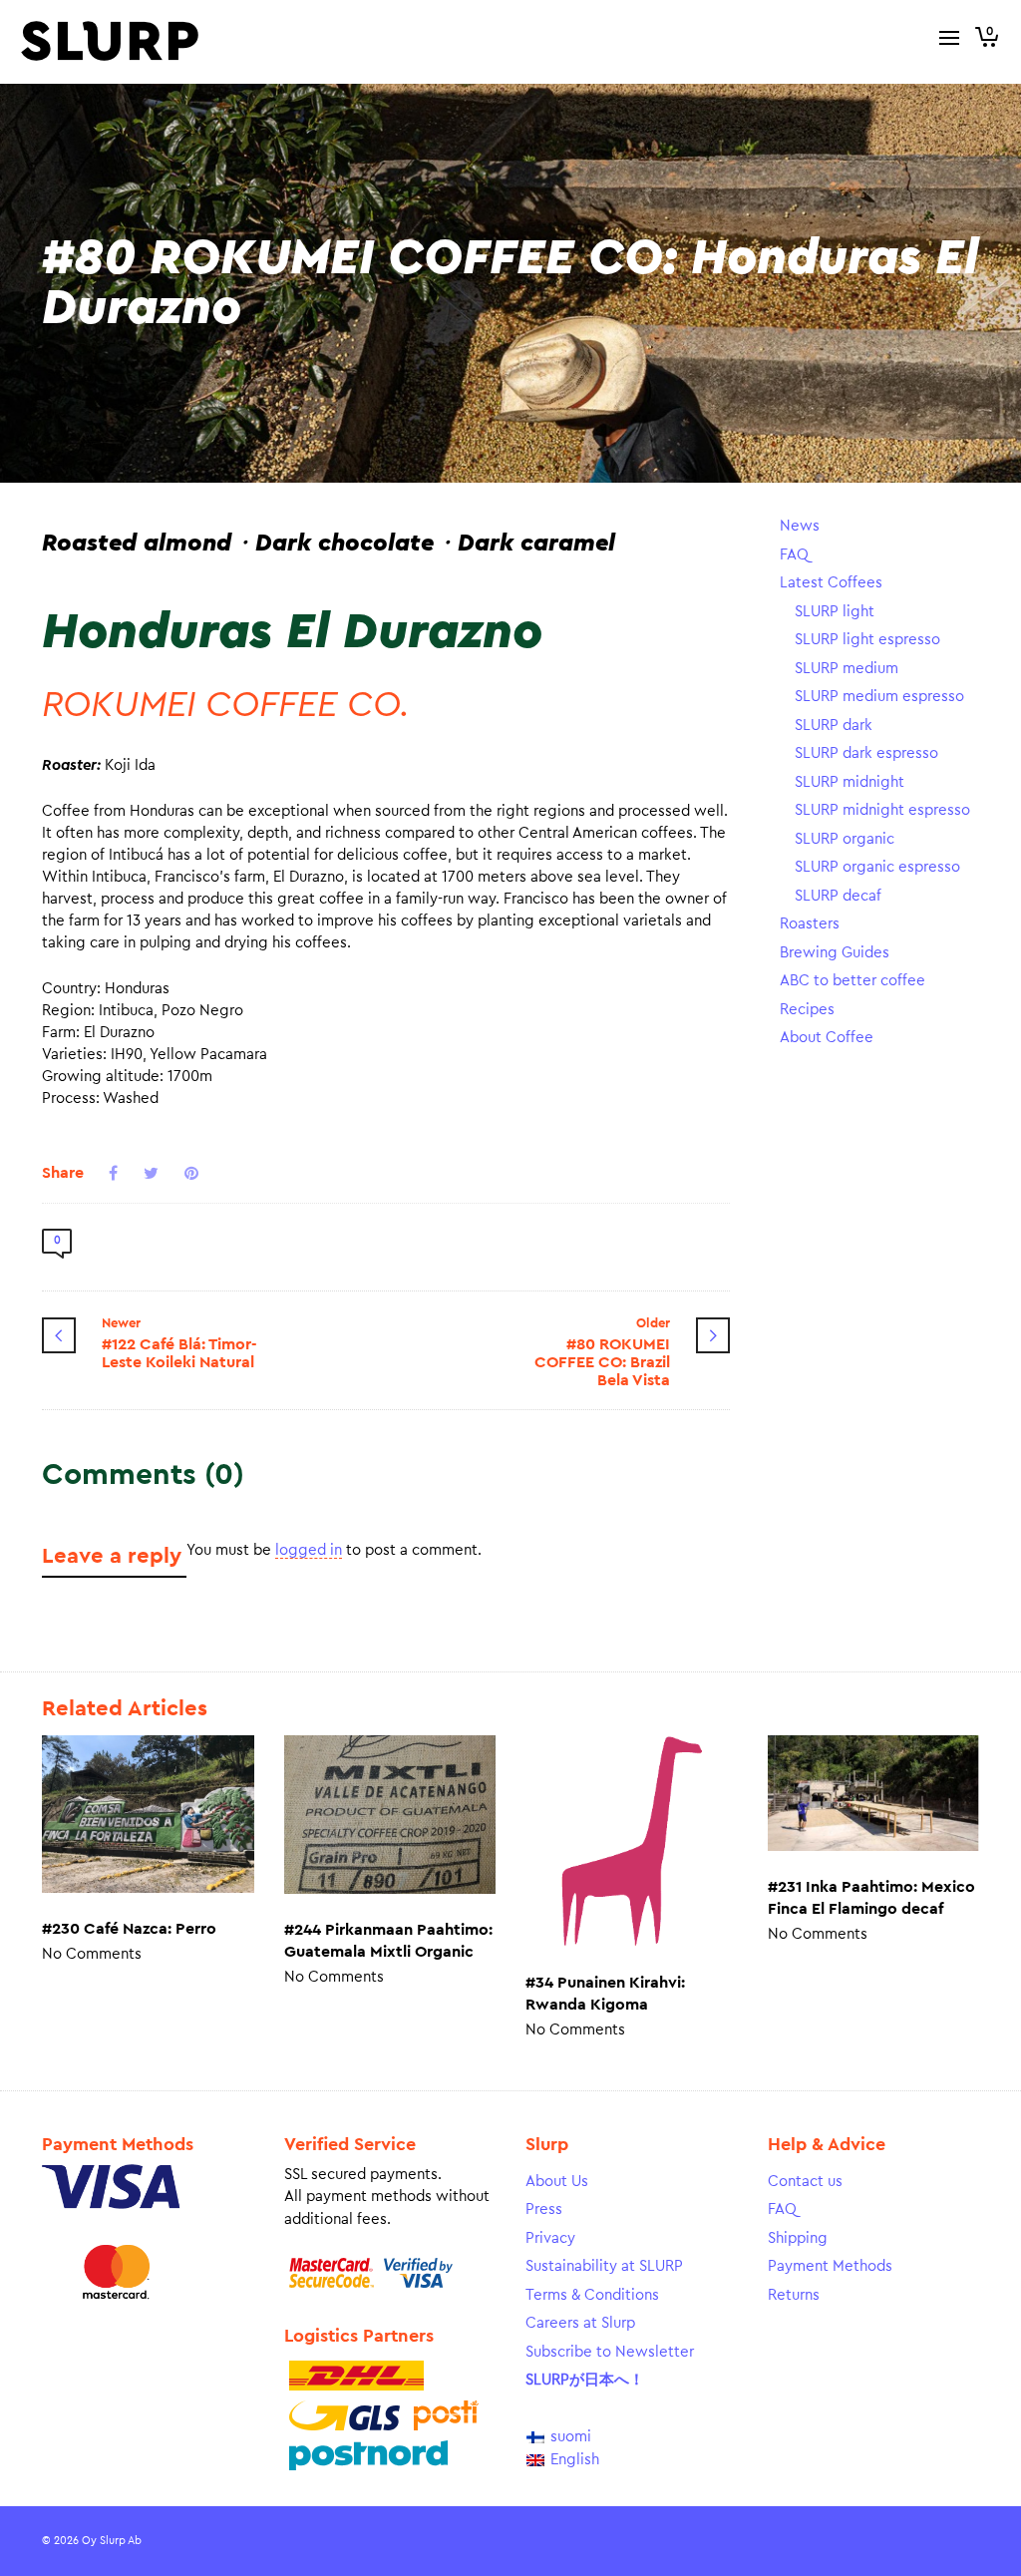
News (800, 526)
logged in (309, 1550)
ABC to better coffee (852, 981)
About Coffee (827, 1038)
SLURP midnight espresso (882, 810)
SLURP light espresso (867, 640)
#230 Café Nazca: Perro (129, 1929)
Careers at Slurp (580, 2323)
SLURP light (835, 612)
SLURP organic (845, 839)
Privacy (550, 2238)
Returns (794, 2295)
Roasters (810, 924)
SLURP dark (834, 726)
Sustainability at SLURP (604, 2266)
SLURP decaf (838, 896)
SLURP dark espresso (866, 753)
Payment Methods (830, 2266)
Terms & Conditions (592, 2295)
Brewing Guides (835, 953)
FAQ (794, 555)
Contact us (805, 2182)
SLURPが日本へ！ (585, 2380)
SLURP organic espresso (877, 867)
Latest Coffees (831, 583)
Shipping (798, 2238)
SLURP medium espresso (879, 697)
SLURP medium (847, 669)
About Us (557, 2182)
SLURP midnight (850, 782)
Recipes (807, 1010)
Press (544, 2209)
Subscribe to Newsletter (610, 2352)
